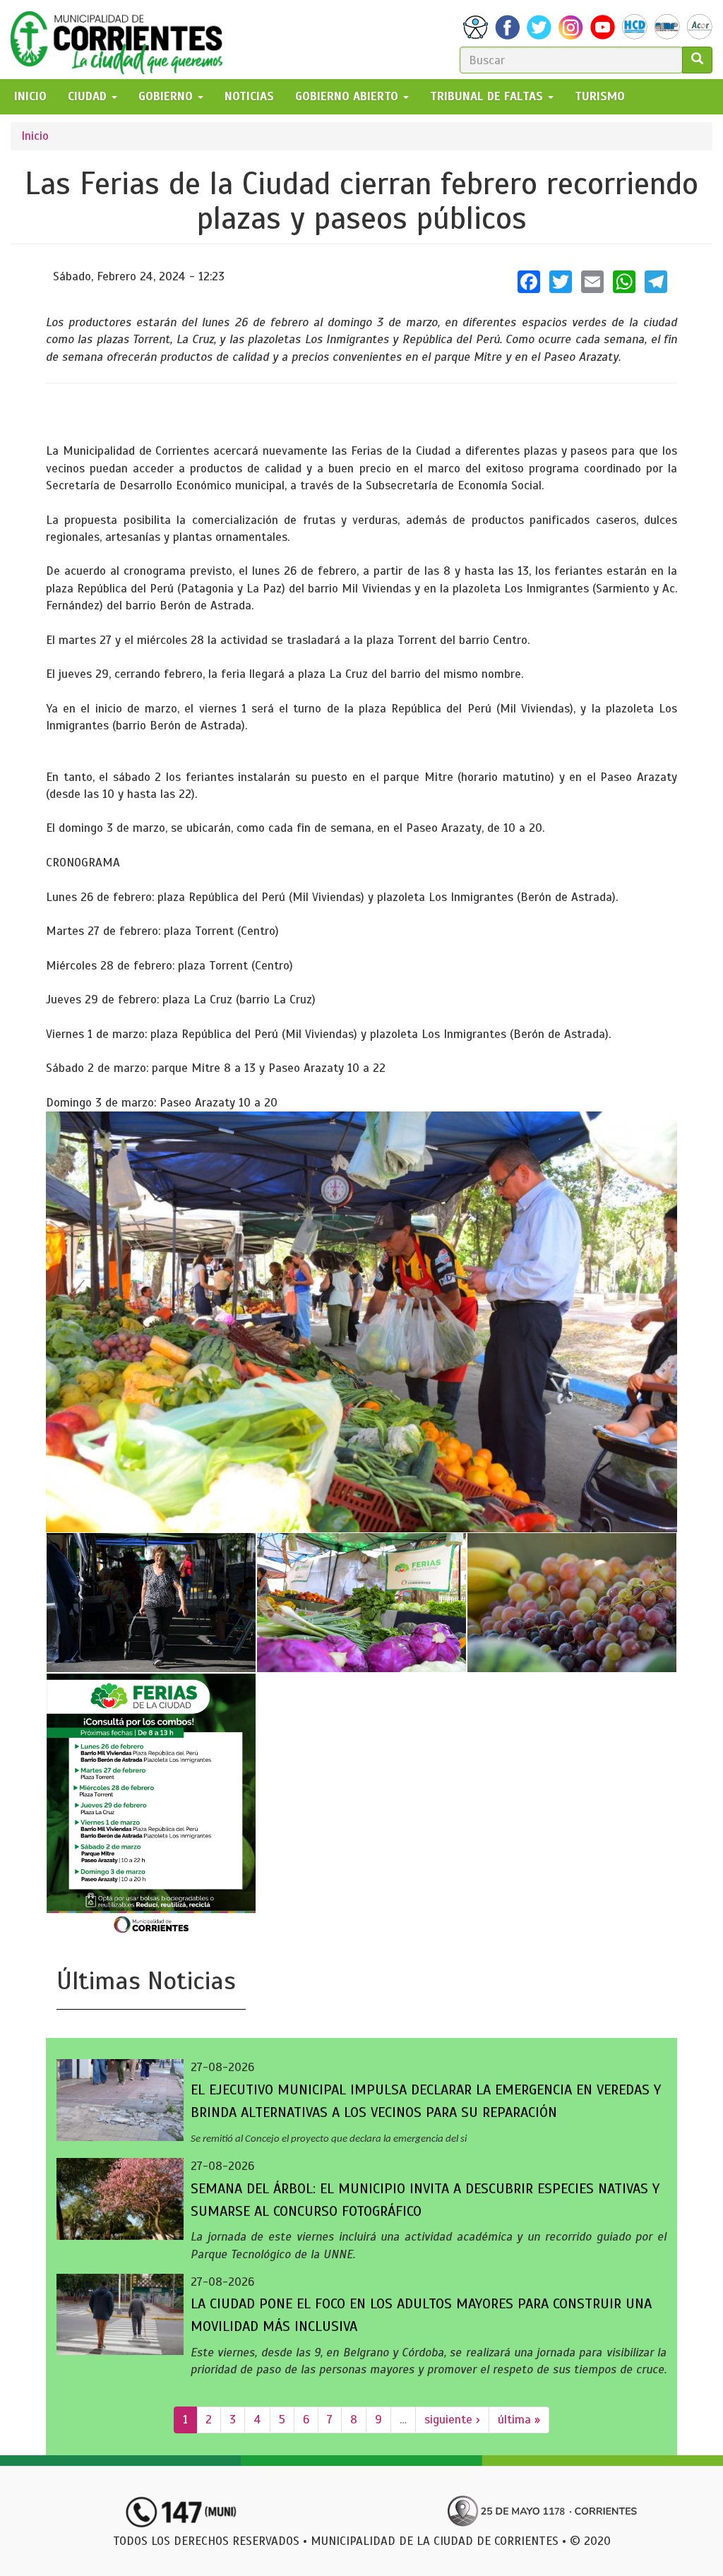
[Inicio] (122, 40)
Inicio (35, 136)
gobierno (167, 96)
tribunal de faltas (488, 96)
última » (519, 2420)
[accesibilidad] (476, 27)
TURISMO (600, 96)
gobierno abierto (348, 96)
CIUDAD (89, 96)
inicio (30, 96)
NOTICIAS (249, 96)
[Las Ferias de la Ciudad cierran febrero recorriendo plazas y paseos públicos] (361, 1322)
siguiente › (452, 2420)
